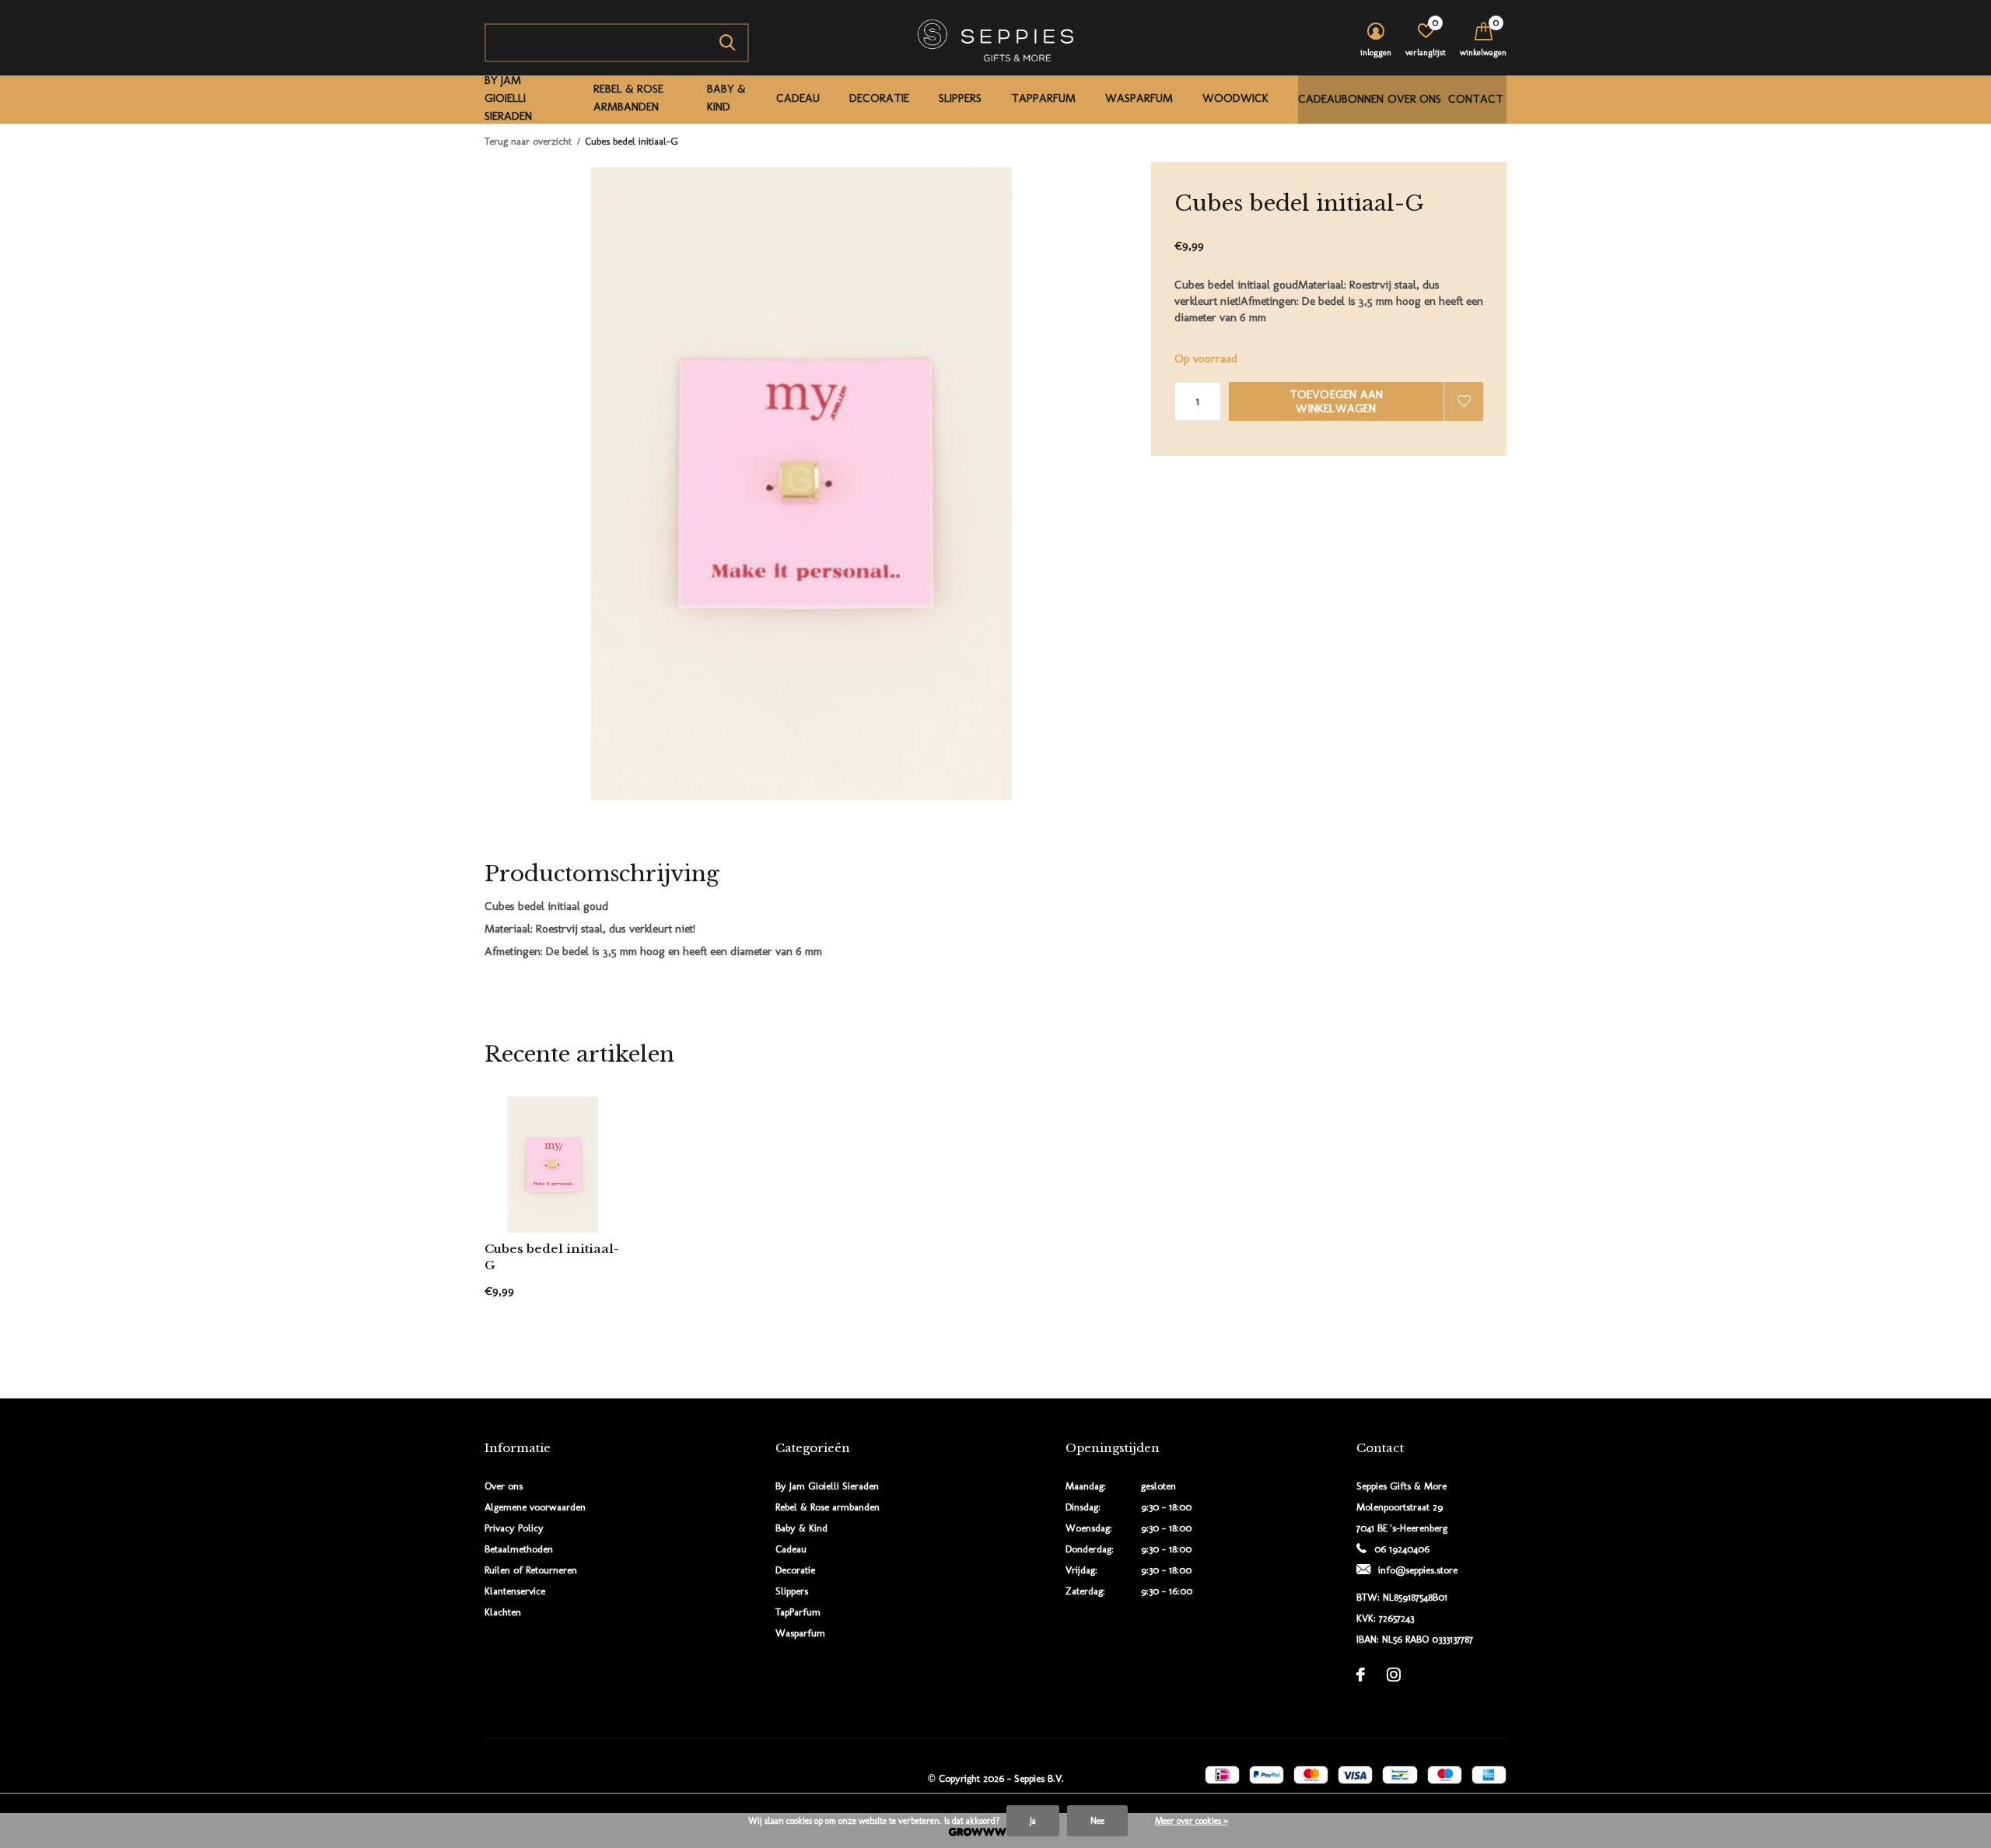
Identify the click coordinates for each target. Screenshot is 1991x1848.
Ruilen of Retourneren (531, 1570)
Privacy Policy (514, 1528)
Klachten (503, 1612)
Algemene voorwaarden (535, 1507)
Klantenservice (515, 1591)
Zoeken (727, 43)
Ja (1033, 1821)
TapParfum (1043, 98)
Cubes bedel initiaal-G (552, 1257)
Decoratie (879, 98)
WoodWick (1235, 98)
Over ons (1414, 99)
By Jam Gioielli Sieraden (508, 98)
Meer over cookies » (1191, 1821)
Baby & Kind (726, 98)
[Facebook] (1361, 1675)
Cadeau (798, 98)
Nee (1097, 1821)
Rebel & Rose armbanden (628, 98)
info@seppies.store (1418, 1570)
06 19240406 (1402, 1549)
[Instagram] (1394, 1675)
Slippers (960, 98)
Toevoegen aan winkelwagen (1337, 401)
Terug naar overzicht (528, 141)
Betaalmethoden (519, 1549)
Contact (1476, 99)
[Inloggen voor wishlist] (1464, 401)
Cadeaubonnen (1341, 99)
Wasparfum (1139, 98)
